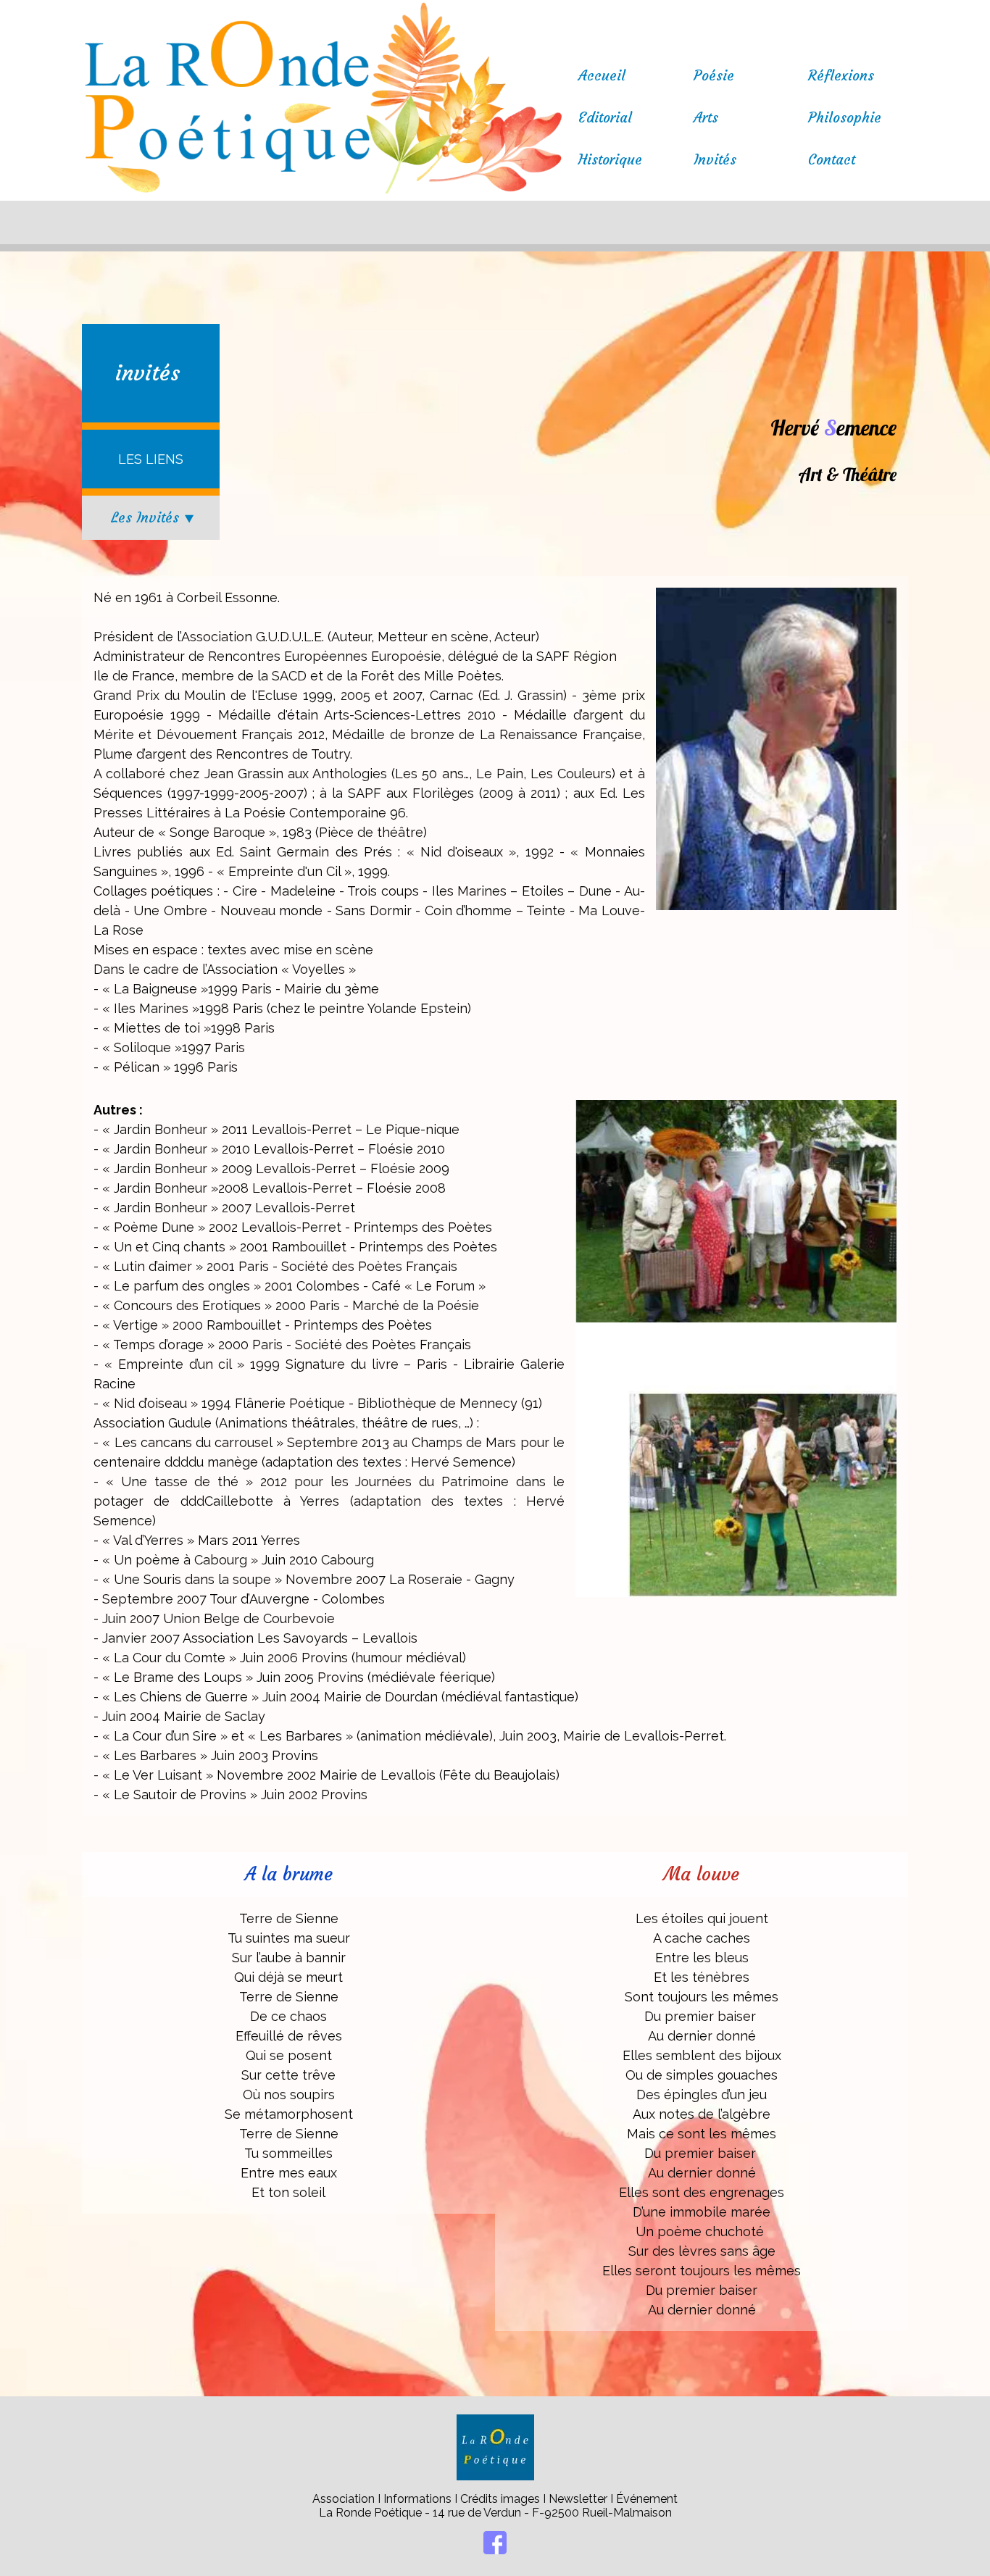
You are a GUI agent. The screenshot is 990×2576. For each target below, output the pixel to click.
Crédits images (500, 2499)
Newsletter (579, 2499)
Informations (417, 2499)
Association (345, 2499)
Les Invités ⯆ (153, 517)
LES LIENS (151, 459)
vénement (650, 2499)
